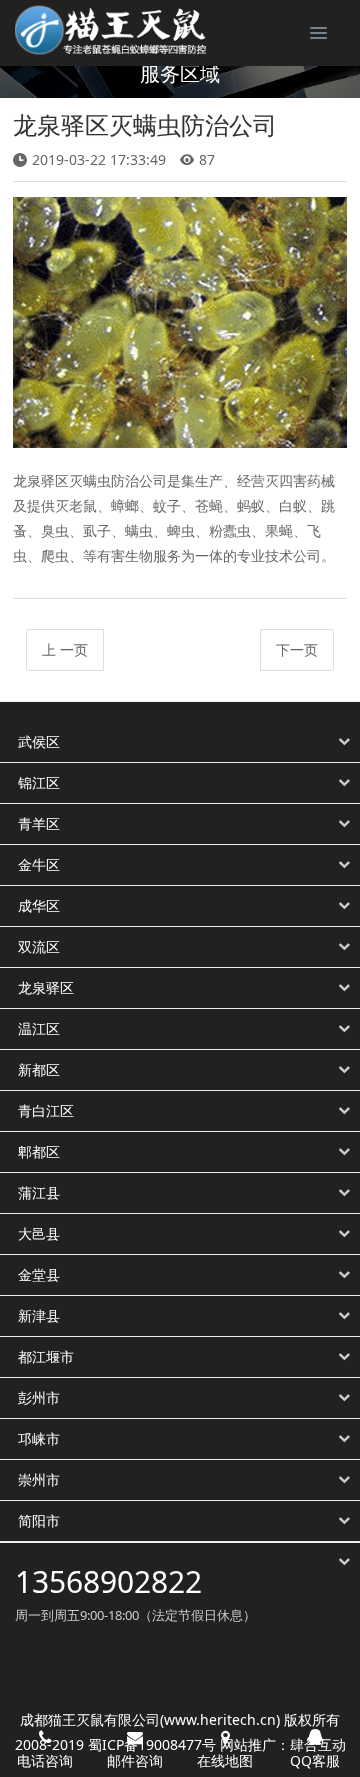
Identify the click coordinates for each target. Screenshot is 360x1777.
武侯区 (39, 742)
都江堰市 (46, 1357)
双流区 (39, 947)
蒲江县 (39, 1193)
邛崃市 (39, 1439)
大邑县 (39, 1234)
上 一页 (65, 649)
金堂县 (39, 1275)
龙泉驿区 (46, 988)
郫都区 (39, 1152)
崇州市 (39, 1480)
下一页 (297, 649)
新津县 (39, 1316)
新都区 (39, 1070)
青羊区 (39, 824)
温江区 (39, 1029)
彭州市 (39, 1398)
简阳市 (39, 1521)
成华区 (39, 906)
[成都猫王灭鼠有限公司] (105, 30)
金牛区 (39, 865)
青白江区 (46, 1111)
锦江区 (39, 783)
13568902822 (108, 1581)
